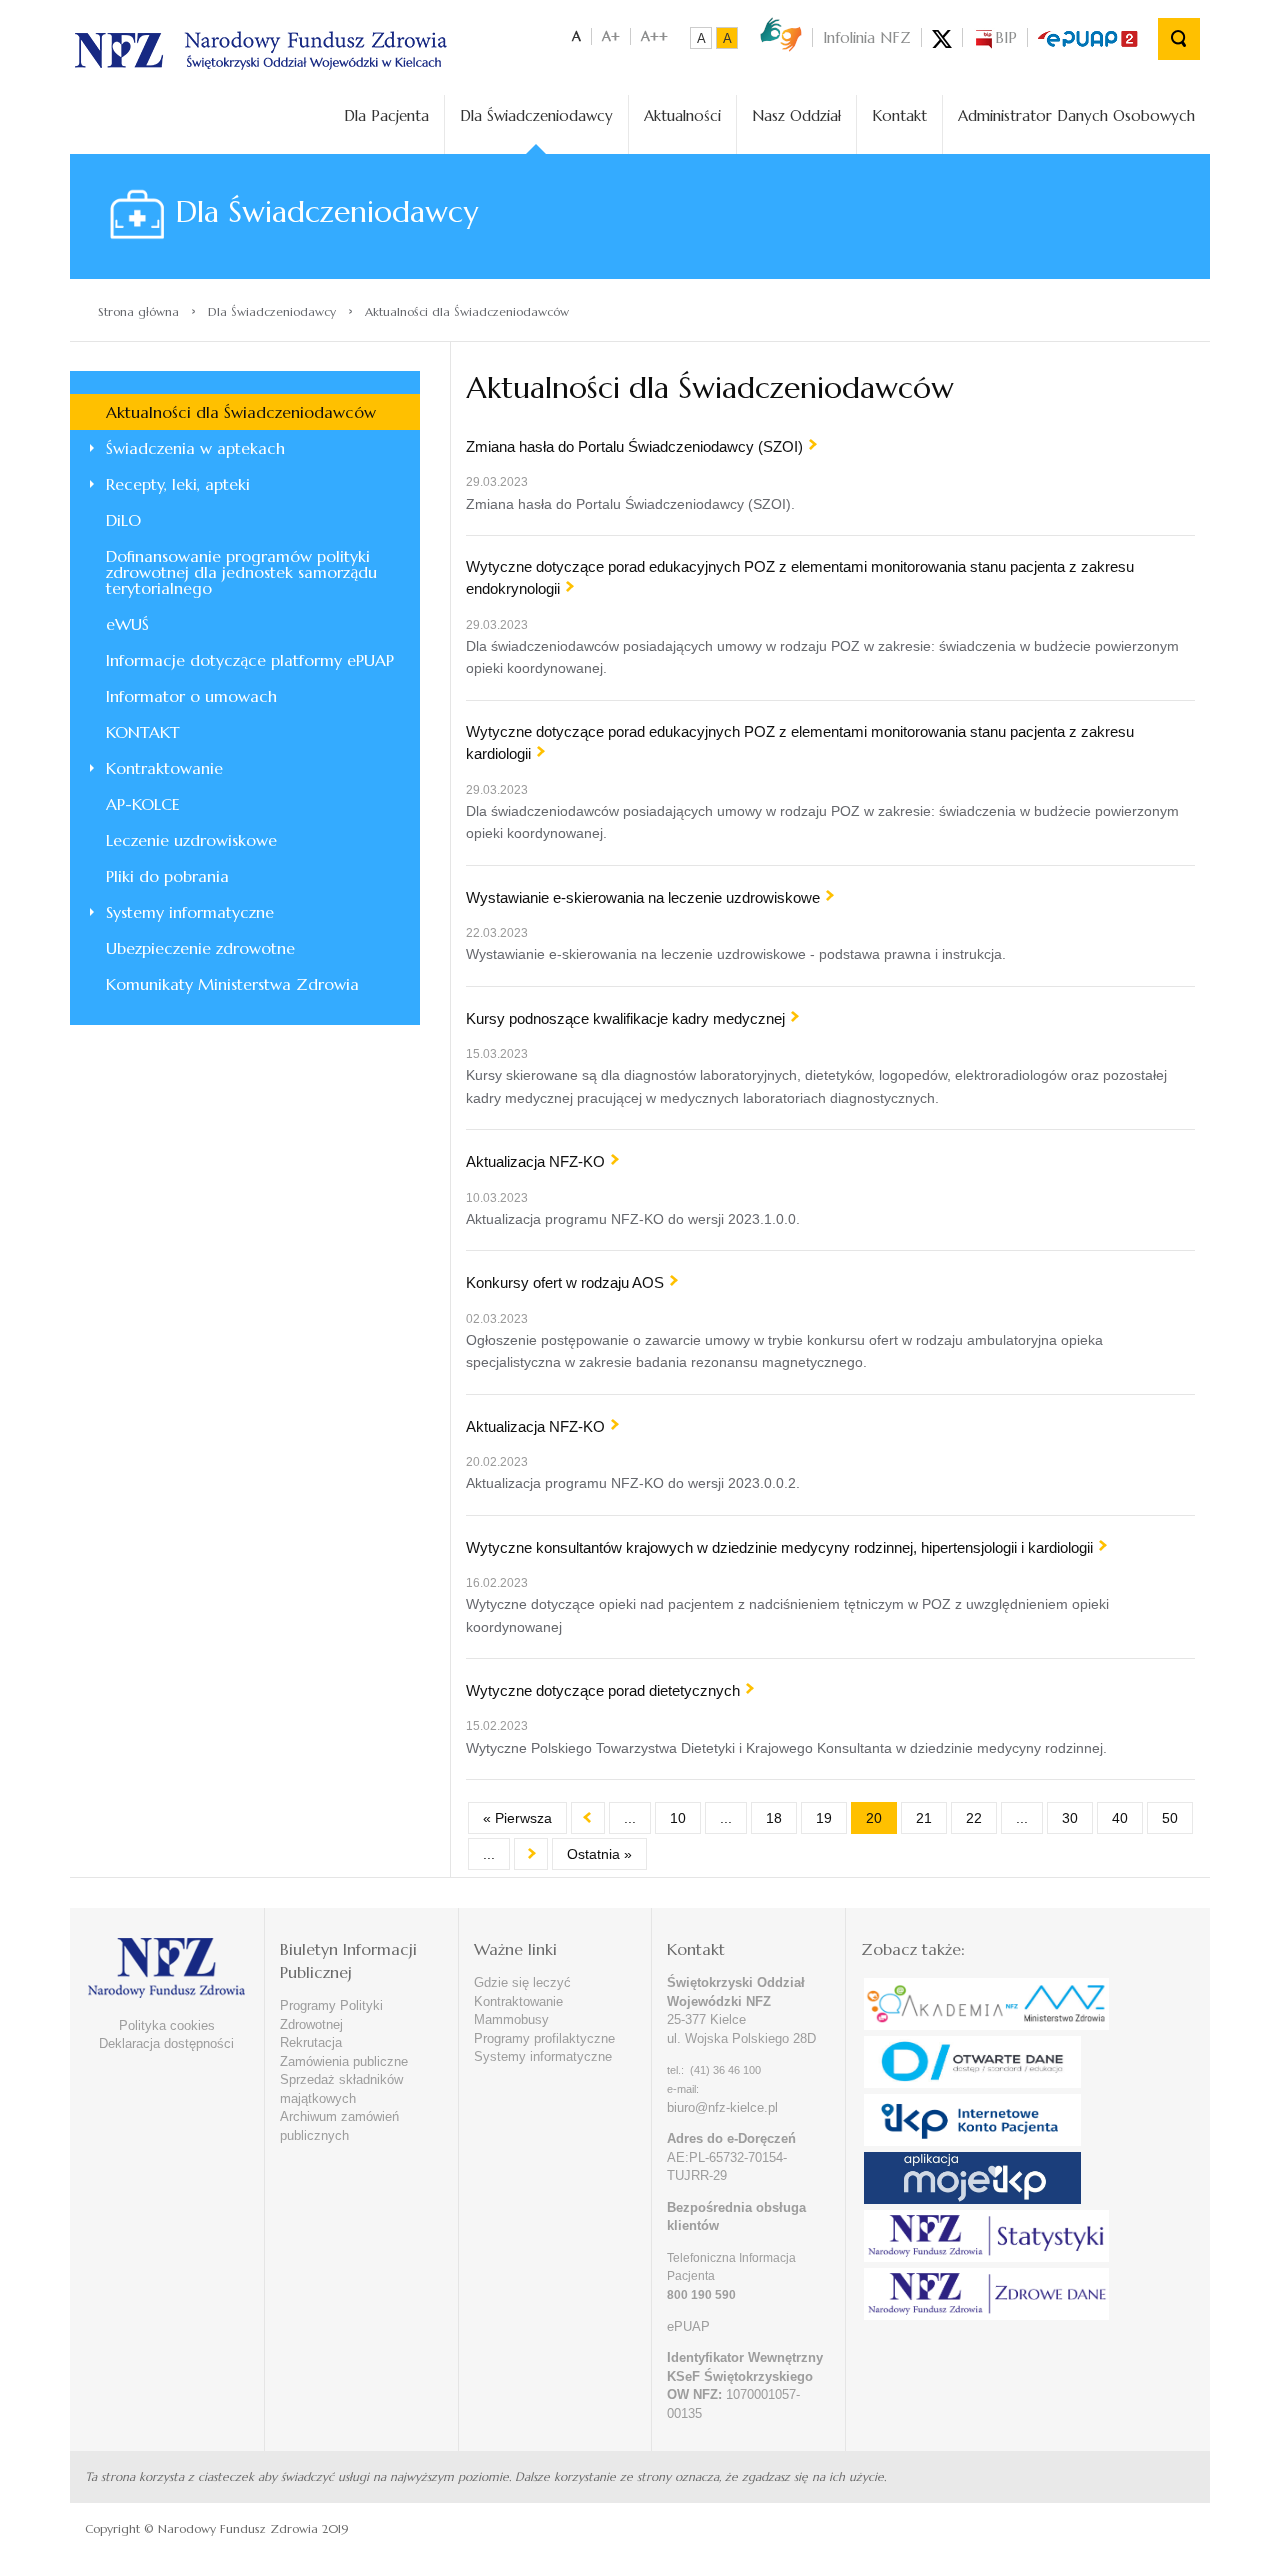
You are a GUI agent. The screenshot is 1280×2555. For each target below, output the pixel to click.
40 (1120, 1818)
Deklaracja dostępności (166, 2043)
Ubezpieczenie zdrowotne (200, 948)
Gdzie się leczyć (522, 1982)
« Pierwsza (517, 1818)
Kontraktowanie (164, 768)
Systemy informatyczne (190, 912)
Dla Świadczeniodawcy (536, 115)
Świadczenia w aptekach (195, 448)
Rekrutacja (311, 2042)
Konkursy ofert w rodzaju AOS (565, 1282)
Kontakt (899, 115)
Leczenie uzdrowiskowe (191, 840)
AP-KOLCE (143, 804)
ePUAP (688, 2326)
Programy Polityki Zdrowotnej (331, 2015)
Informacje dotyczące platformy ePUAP (250, 660)
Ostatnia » (599, 1854)
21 (924, 1818)
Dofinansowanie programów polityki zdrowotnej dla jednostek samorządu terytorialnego (241, 572)
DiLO (123, 520)
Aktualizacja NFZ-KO (535, 1161)
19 (824, 1818)
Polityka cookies (167, 2025)
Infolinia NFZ (867, 37)
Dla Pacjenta (386, 115)
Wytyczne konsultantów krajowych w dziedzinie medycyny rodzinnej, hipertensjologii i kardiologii (779, 1547)
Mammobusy (511, 2019)
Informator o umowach (191, 696)
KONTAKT (143, 732)
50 (1170, 1818)
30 (1070, 1818)
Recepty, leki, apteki (178, 484)
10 (678, 1818)
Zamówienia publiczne (344, 2061)
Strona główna (138, 311)
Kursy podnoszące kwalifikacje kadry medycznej (625, 1018)
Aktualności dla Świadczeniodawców (241, 412)
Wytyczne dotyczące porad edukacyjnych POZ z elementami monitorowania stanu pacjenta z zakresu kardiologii (800, 742)
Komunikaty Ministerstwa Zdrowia (232, 984)
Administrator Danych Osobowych (1076, 115)
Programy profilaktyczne (544, 2038)
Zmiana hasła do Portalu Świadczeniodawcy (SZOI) (634, 446)
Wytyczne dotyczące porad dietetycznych (603, 1690)
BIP (1006, 37)
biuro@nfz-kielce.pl (722, 2107)
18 (774, 1818)
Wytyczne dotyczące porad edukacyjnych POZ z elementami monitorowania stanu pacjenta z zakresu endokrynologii (800, 577)
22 (974, 1818)
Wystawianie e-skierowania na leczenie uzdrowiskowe (643, 897)
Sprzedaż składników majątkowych (341, 2089)
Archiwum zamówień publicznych (339, 2126)
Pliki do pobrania (167, 876)
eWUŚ (127, 624)
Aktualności (682, 115)
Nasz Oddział (796, 115)
